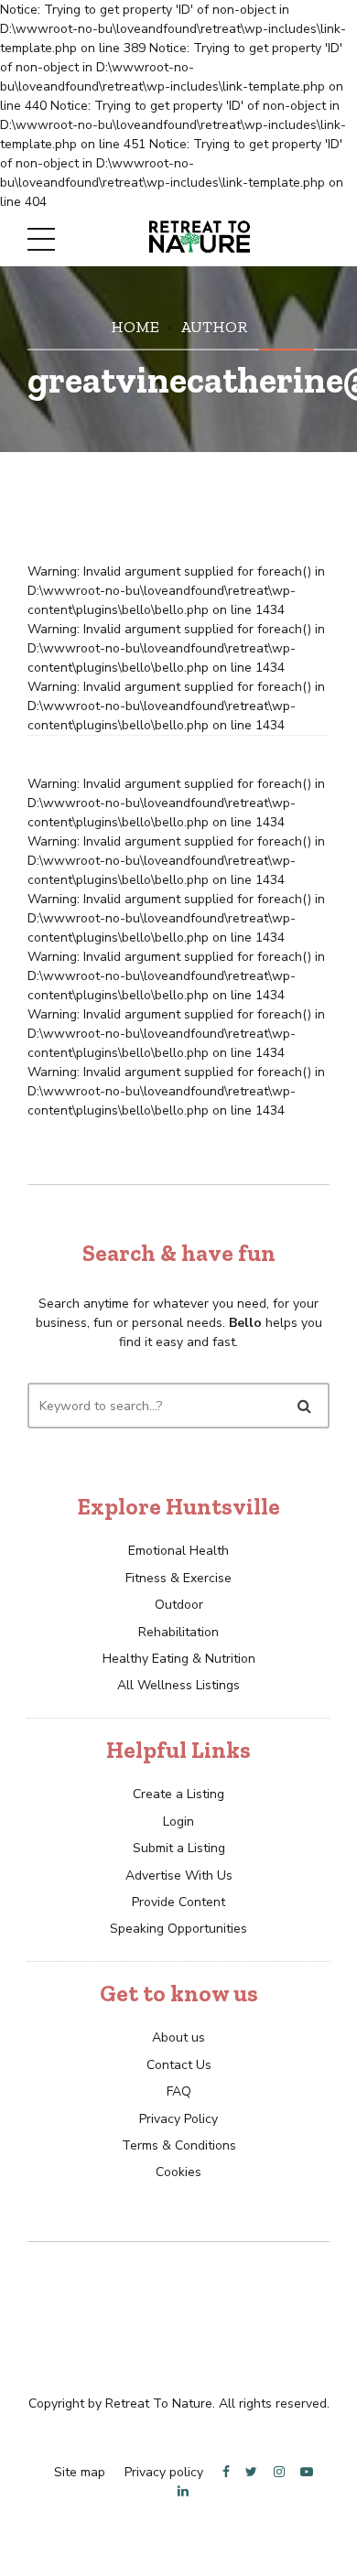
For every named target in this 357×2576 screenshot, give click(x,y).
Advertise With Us (179, 1875)
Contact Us (179, 2065)
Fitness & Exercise (178, 1578)
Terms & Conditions (179, 2145)
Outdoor (179, 1605)
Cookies (178, 2172)
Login (178, 1822)
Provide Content (178, 1902)
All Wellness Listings (178, 1685)
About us (178, 2037)
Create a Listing (178, 1794)
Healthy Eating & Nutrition (179, 1659)
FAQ (179, 2091)
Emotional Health (178, 1551)
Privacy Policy (178, 2119)
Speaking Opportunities (178, 1929)
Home (135, 326)
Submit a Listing (179, 1848)
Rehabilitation (178, 1632)
